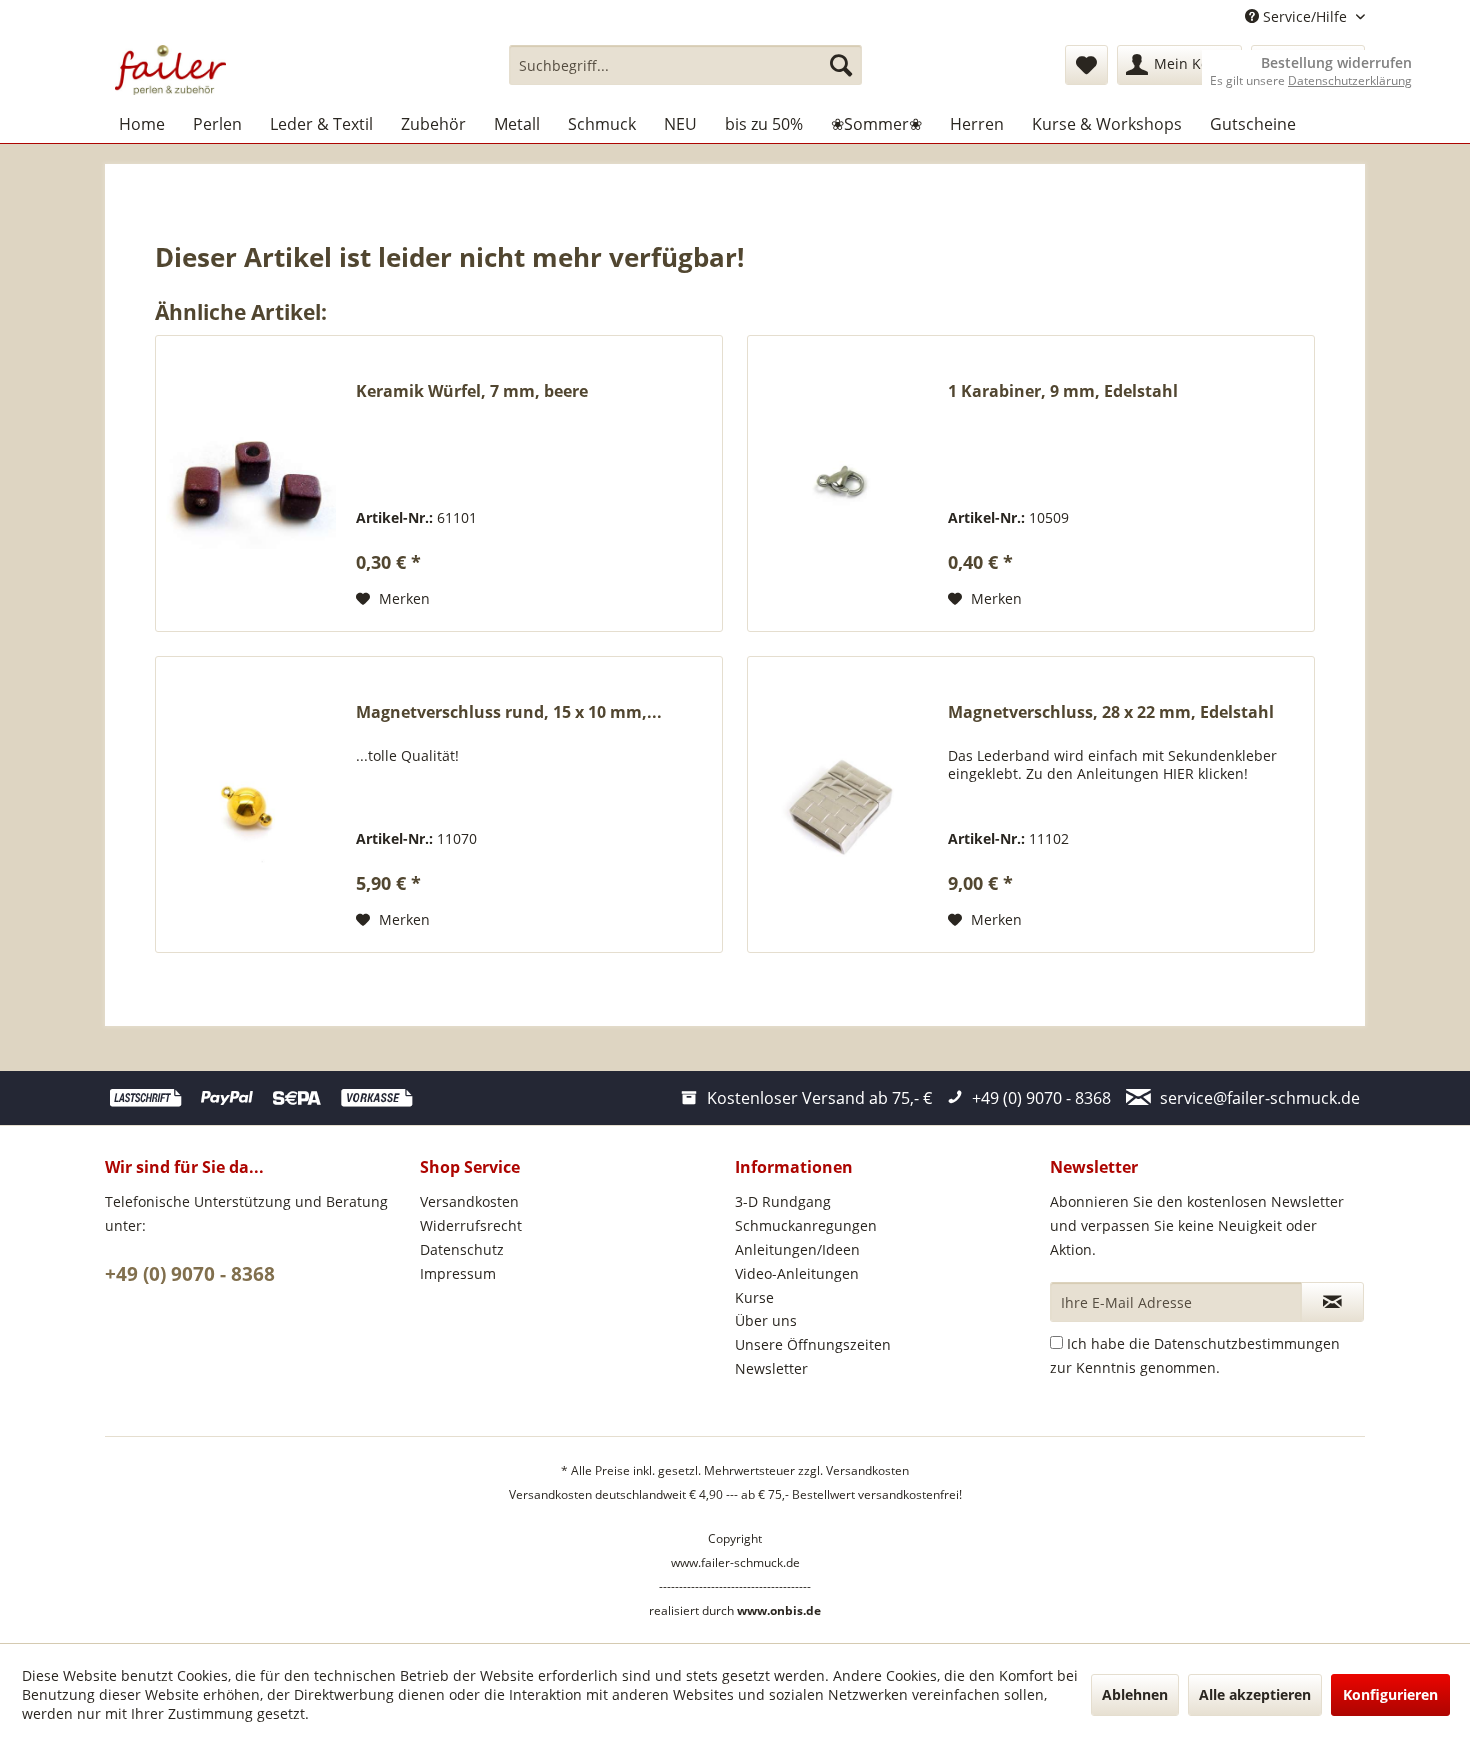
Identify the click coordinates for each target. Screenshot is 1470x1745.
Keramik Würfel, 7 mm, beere (472, 391)
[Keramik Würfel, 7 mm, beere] (251, 483)
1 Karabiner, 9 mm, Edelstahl (1063, 391)
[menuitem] (685, 65)
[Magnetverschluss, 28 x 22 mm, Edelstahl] (843, 804)
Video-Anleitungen (797, 1273)
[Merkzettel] (1086, 65)
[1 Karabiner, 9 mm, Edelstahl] (843, 483)
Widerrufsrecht (471, 1225)
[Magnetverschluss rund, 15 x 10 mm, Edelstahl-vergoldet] (251, 804)
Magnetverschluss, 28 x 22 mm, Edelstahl (1111, 712)
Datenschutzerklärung (1350, 80)
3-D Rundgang (783, 1201)
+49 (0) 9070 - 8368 (190, 1274)
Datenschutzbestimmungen (1247, 1343)
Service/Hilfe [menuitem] (1305, 16)
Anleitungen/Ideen (797, 1249)
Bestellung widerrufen (1336, 63)
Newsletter (771, 1368)
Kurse (754, 1297)
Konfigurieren (1390, 1694)
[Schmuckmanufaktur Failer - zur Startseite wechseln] (170, 70)
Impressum (458, 1273)
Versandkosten (469, 1201)
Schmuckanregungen (806, 1225)
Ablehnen (1135, 1694)
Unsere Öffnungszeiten (813, 1344)
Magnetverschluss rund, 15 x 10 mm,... (509, 712)
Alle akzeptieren (1255, 1694)
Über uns (766, 1320)
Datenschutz (462, 1249)
